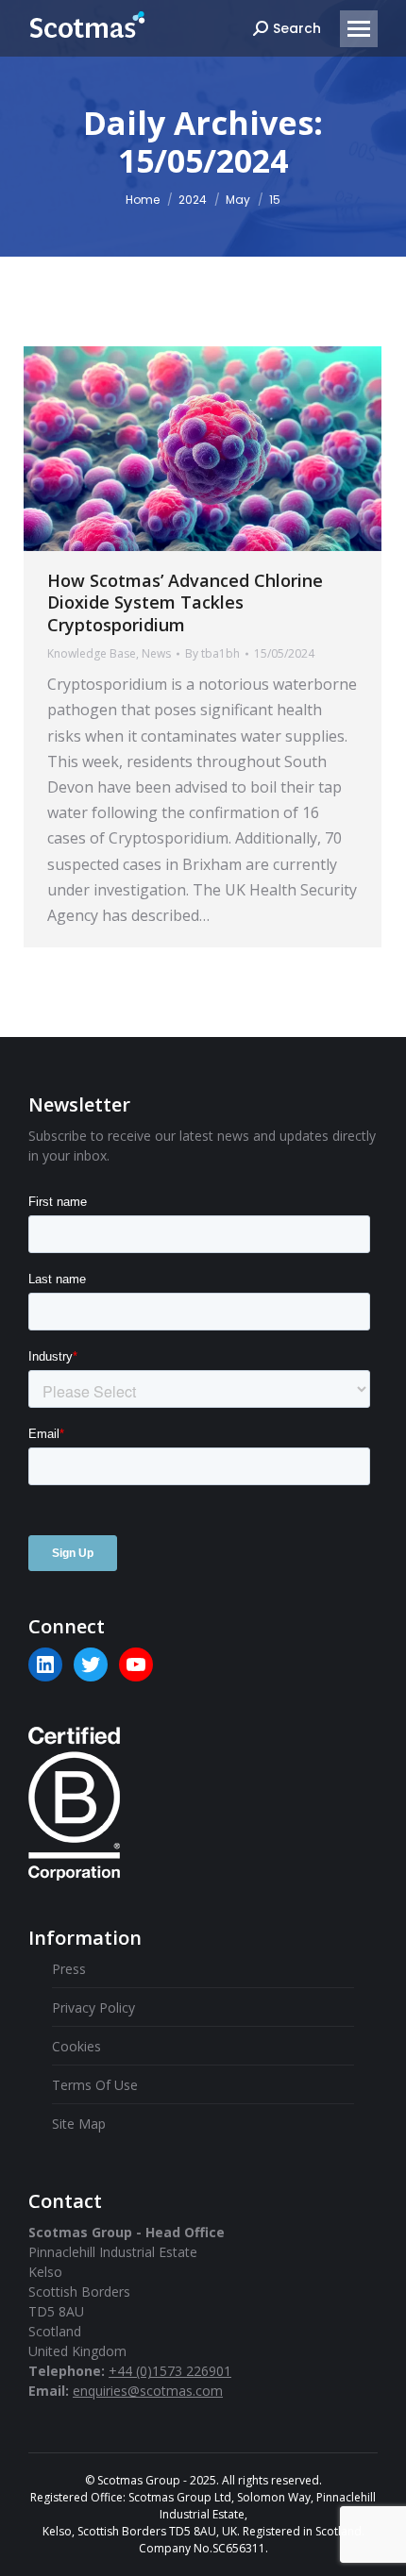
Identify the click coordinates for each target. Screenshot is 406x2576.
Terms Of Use (95, 2085)
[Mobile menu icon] (359, 29)
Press (69, 1969)
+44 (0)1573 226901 (170, 2371)
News (156, 653)
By (212, 653)
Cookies (76, 2046)
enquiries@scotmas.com (148, 2391)
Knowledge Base (92, 653)
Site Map (79, 2124)
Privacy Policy (93, 2007)
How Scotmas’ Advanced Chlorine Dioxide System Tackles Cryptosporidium (185, 602)
